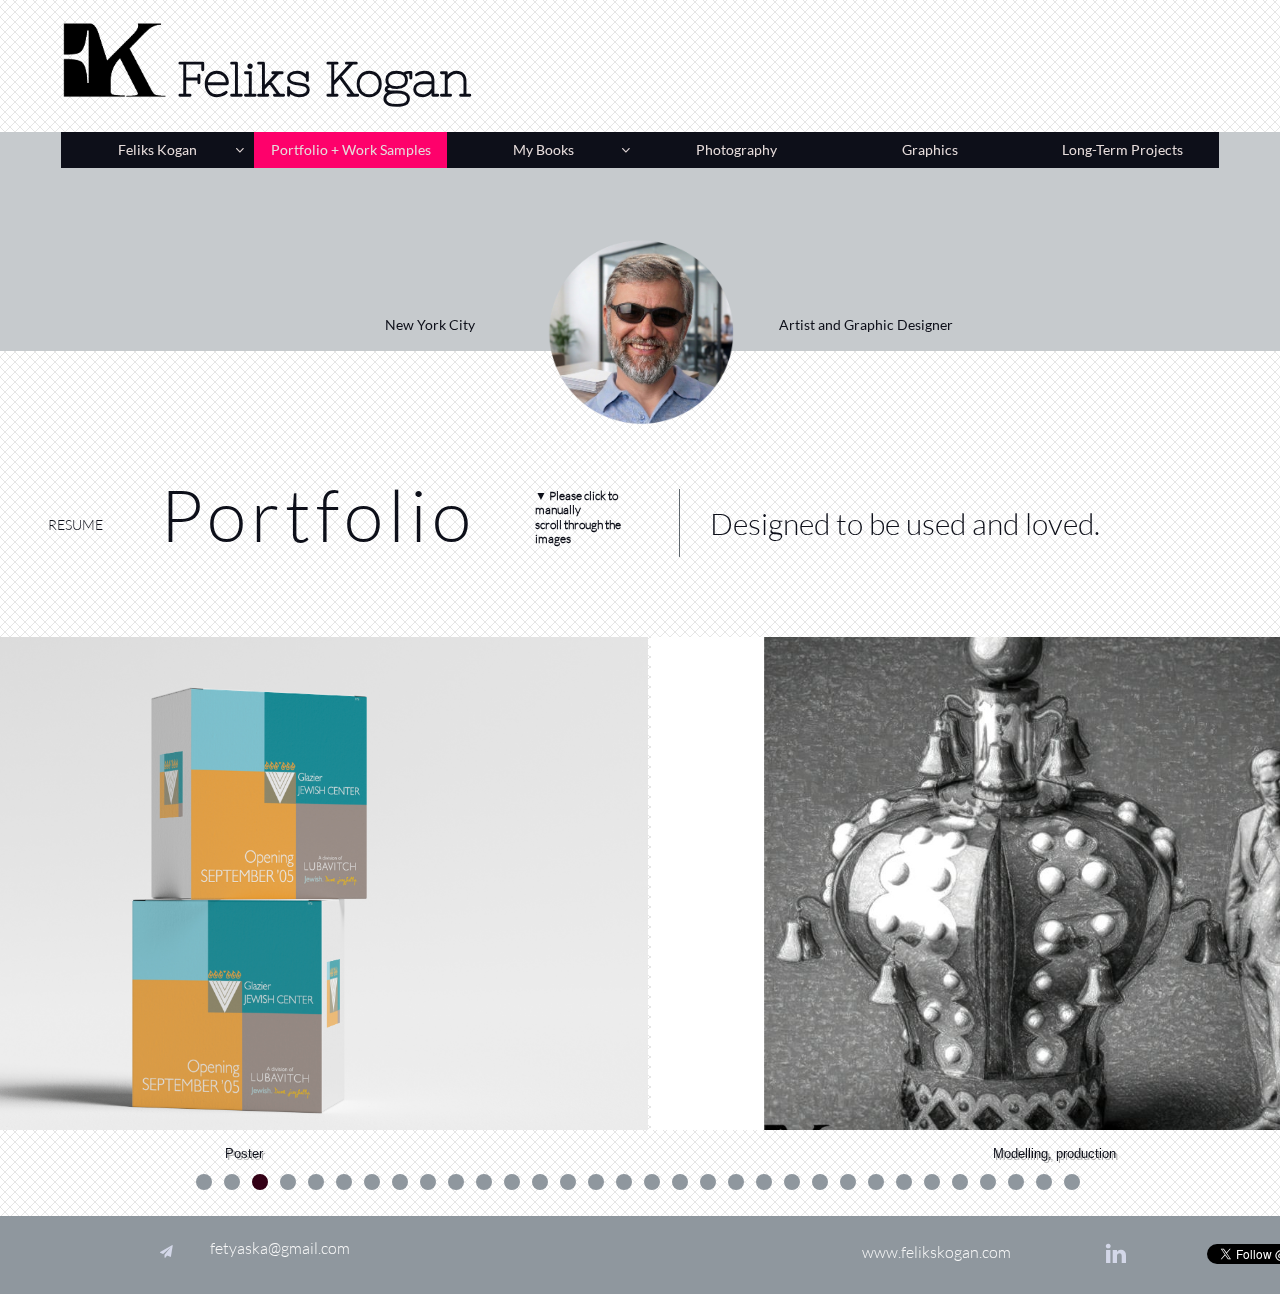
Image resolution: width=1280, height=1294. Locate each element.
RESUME (75, 524)
